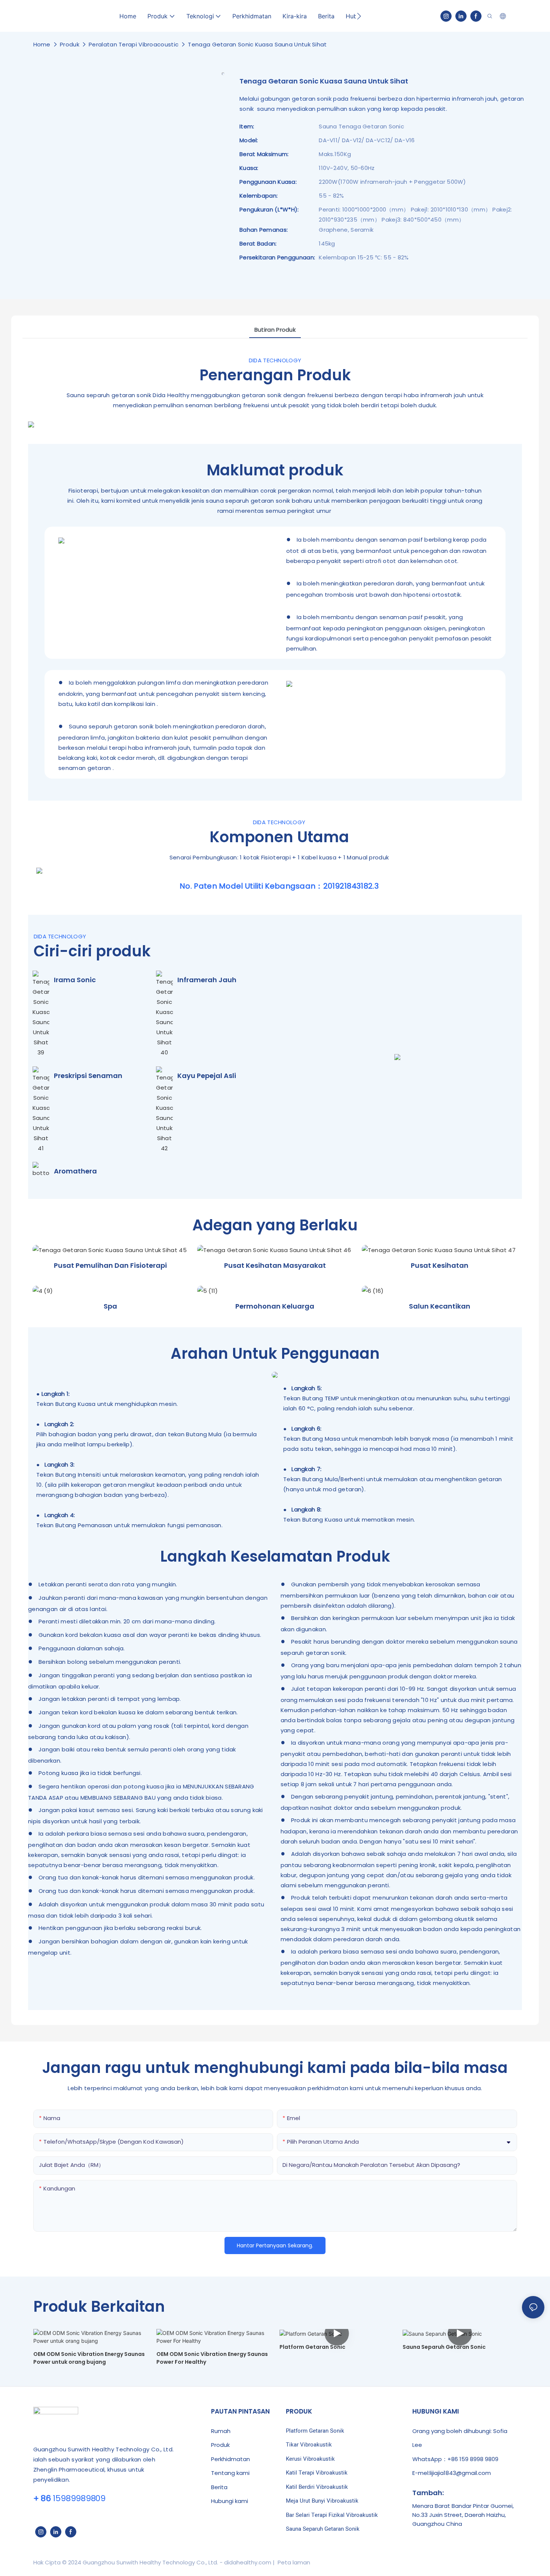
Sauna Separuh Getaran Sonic (444, 2347)
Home (42, 44)
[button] (359, 16)
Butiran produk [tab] (275, 330)
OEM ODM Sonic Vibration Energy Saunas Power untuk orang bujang (89, 2358)
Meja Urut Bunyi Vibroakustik (322, 2501)
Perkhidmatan (230, 2459)
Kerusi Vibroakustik (310, 2459)
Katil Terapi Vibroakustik (317, 2473)
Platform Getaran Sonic (312, 2347)
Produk (70, 44)
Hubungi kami (230, 2501)
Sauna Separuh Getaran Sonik (323, 2529)
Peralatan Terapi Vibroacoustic (134, 44)
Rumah (221, 2431)
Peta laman (293, 2562)
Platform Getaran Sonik (315, 2431)
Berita (219, 2487)
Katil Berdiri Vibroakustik (317, 2487)
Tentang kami (230, 2473)
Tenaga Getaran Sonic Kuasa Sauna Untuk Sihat (257, 44)
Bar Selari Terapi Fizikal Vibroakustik (332, 2515)
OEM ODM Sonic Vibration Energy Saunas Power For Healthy (212, 2358)
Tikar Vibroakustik (309, 2445)
